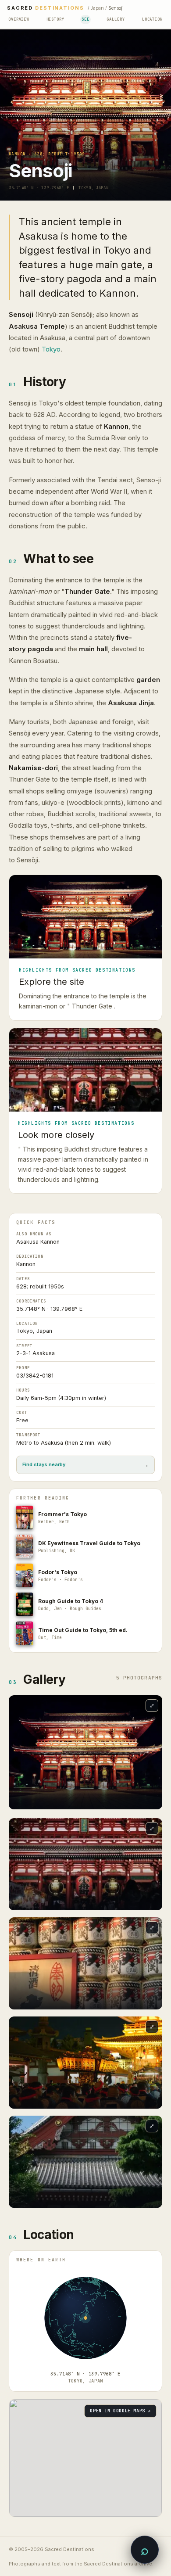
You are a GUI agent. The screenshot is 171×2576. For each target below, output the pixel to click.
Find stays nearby (85, 1465)
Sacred (46, 8)
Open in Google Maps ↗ (120, 2411)
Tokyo (51, 349)
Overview (19, 19)
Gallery (116, 19)
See (85, 19)
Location (152, 19)
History (55, 19)
